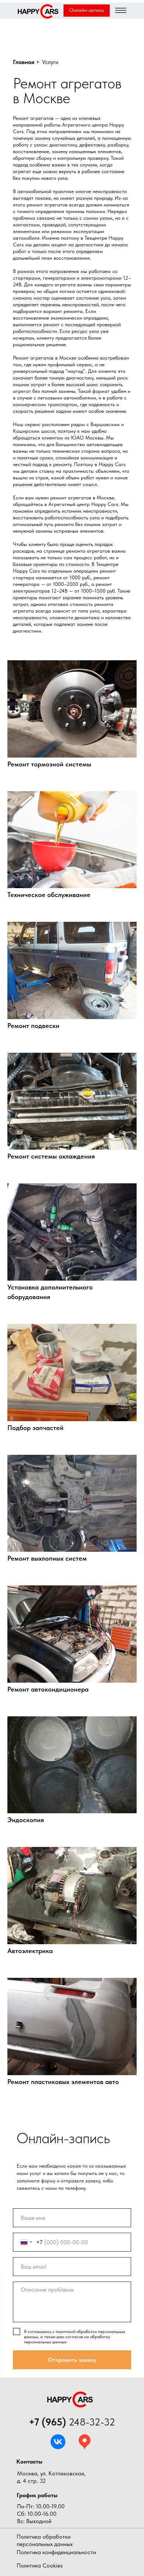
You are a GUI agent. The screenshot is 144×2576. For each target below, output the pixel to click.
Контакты (29, 2462)
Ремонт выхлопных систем (47, 1558)
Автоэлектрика (30, 1951)
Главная (24, 62)
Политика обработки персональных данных (45, 2540)
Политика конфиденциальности (56, 2552)
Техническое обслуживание (49, 895)
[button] (87, 11)
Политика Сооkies (40, 2565)
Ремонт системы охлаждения (51, 1156)
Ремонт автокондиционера (48, 1689)
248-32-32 (72, 2422)
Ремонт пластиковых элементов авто (63, 2082)
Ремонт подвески (33, 1026)
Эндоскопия (26, 1820)
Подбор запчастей (35, 1428)
